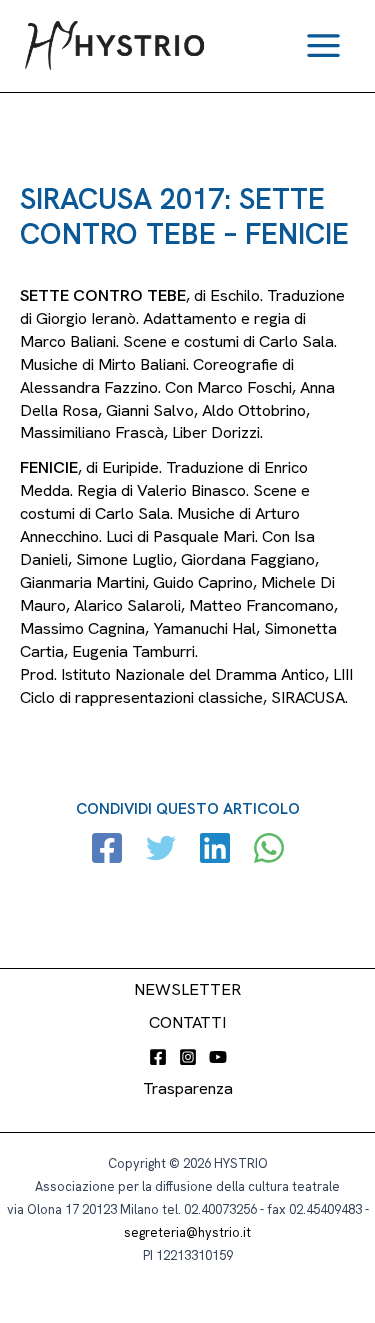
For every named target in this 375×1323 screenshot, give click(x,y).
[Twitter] (161, 850)
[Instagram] (188, 1057)
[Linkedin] (215, 850)
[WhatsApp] (269, 850)
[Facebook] (107, 850)
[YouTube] (218, 1057)
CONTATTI (187, 1022)
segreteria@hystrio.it (187, 1232)
